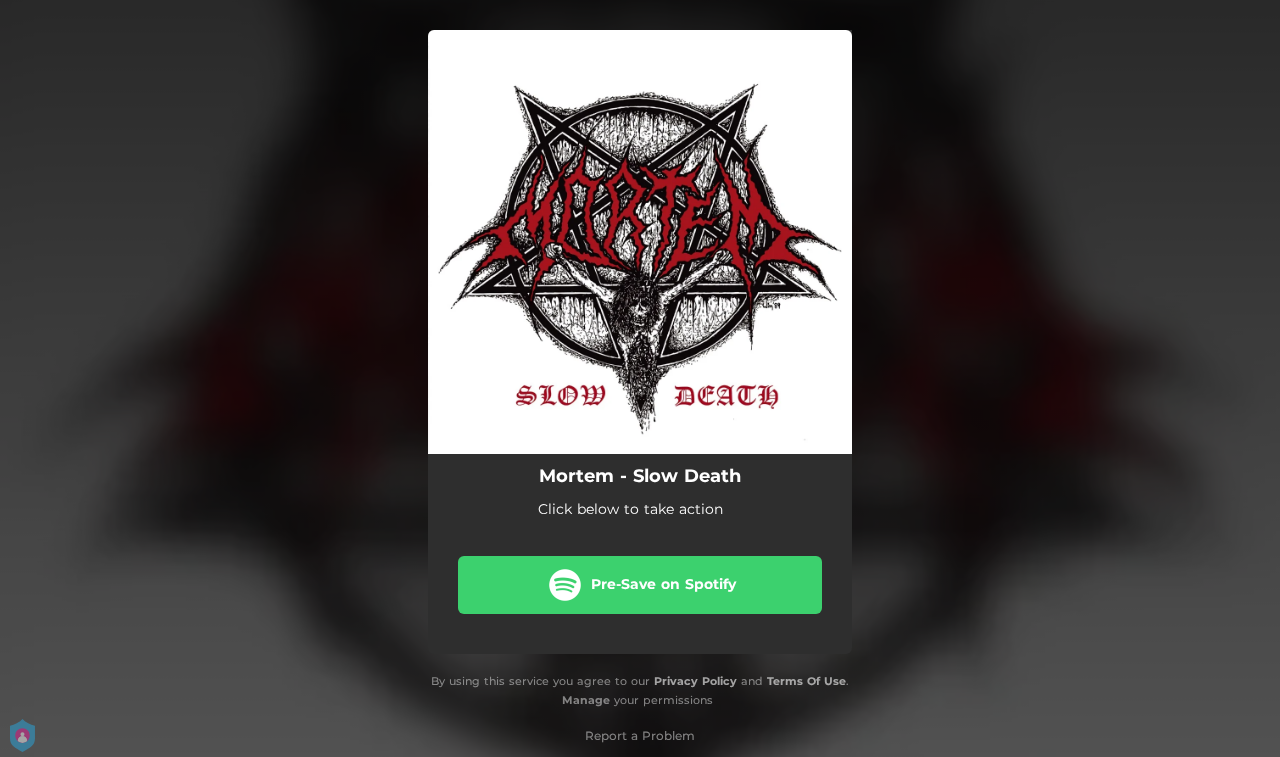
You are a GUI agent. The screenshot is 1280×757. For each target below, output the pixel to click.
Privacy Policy (695, 681)
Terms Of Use (806, 681)
